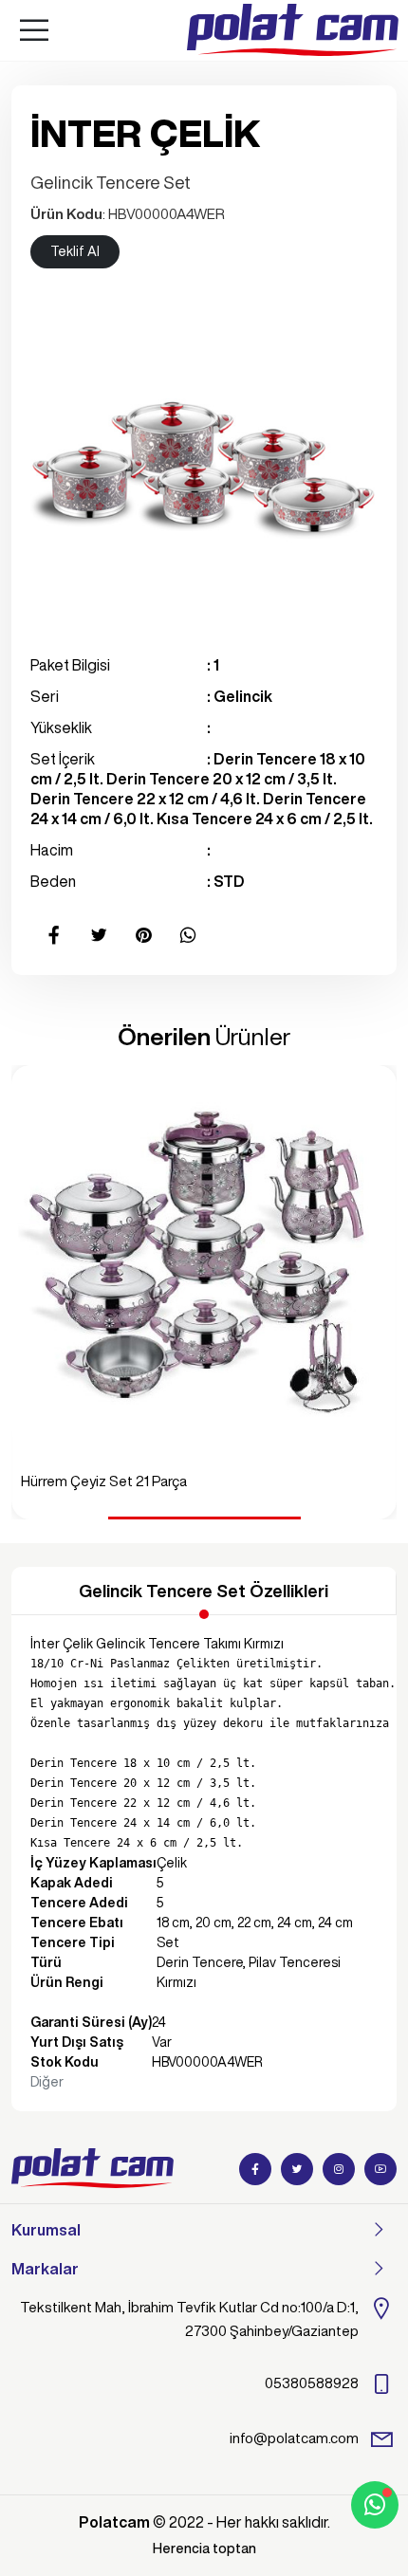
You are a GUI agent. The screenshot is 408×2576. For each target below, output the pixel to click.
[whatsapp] (375, 2505)
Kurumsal (46, 2230)
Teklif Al (75, 251)
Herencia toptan (204, 2548)
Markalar (45, 2269)
